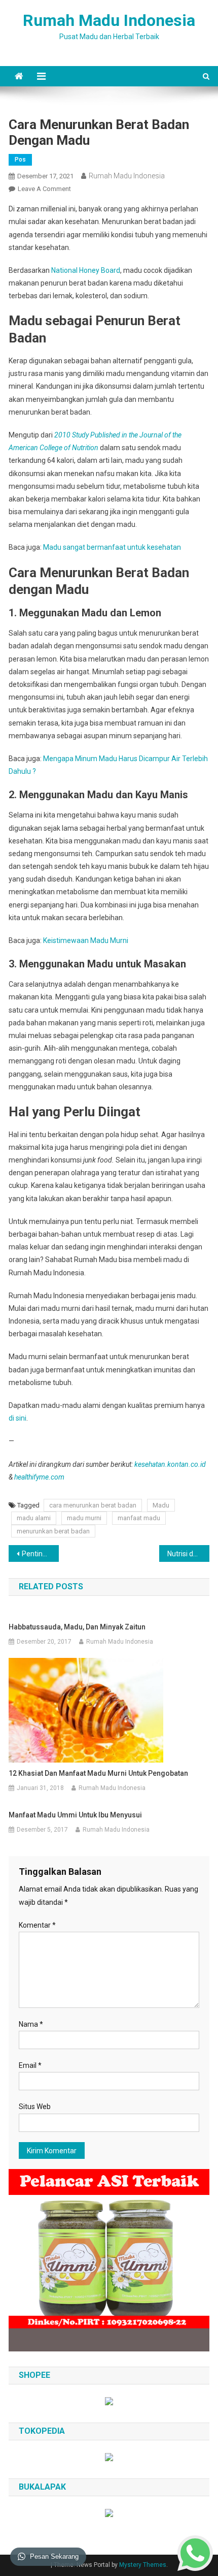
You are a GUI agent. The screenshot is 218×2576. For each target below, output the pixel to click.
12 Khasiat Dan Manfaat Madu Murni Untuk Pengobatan (98, 1773)
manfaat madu (139, 1518)
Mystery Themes (143, 2565)
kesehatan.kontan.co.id (170, 1464)
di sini (17, 1418)
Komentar (37, 1925)
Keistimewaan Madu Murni (86, 940)
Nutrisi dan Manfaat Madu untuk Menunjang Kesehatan (188, 1554)
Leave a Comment (44, 189)
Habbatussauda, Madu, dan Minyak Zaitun (77, 1627)
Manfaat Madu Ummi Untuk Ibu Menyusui (75, 1815)
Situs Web (35, 2107)
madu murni (84, 1518)
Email (30, 2065)
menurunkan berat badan (53, 1531)
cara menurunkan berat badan (93, 1505)
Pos (20, 160)
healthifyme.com (39, 1477)
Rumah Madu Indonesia (109, 20)
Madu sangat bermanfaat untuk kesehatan (112, 547)
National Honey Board (86, 270)
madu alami (34, 1518)
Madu (161, 1505)
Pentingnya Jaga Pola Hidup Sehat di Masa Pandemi (40, 1554)
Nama (31, 2024)
